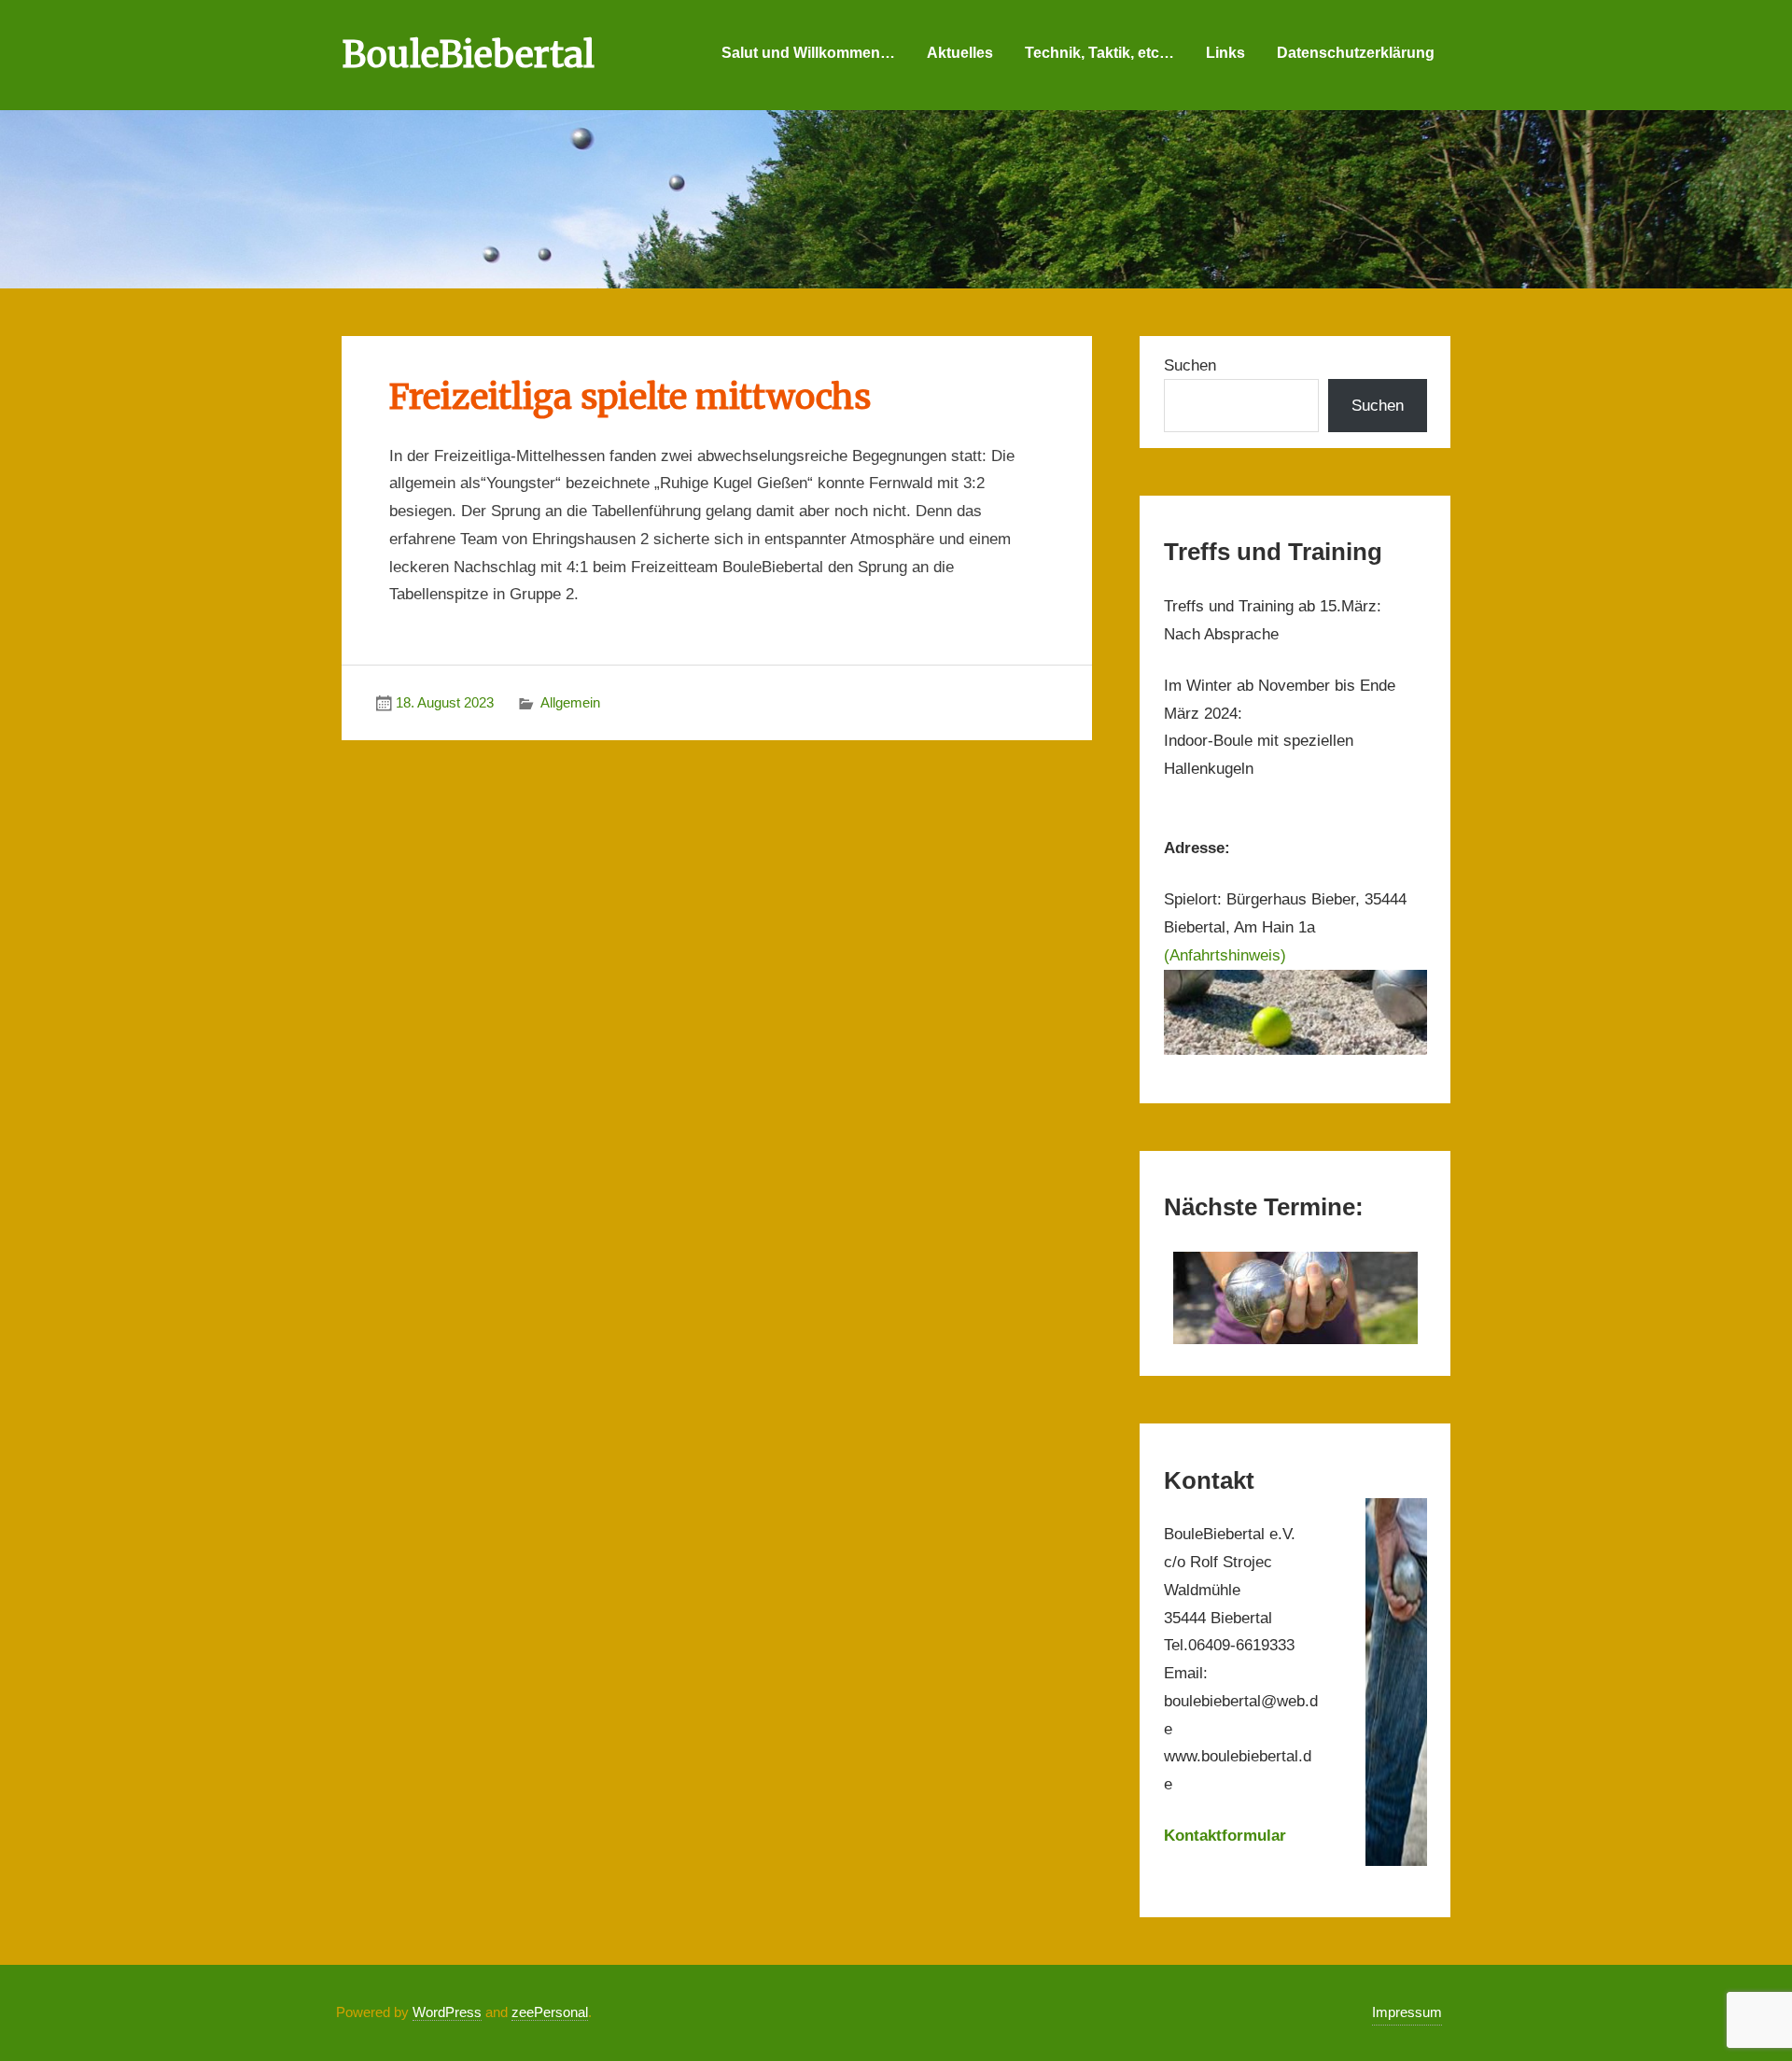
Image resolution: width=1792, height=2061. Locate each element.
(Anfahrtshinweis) (1225, 955)
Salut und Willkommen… (808, 53)
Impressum (1407, 2012)
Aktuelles (960, 53)
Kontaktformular (1225, 1836)
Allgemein (570, 702)
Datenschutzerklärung (1356, 53)
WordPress (447, 2012)
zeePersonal (550, 2012)
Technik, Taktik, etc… (1099, 53)
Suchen (1190, 365)
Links (1225, 53)
